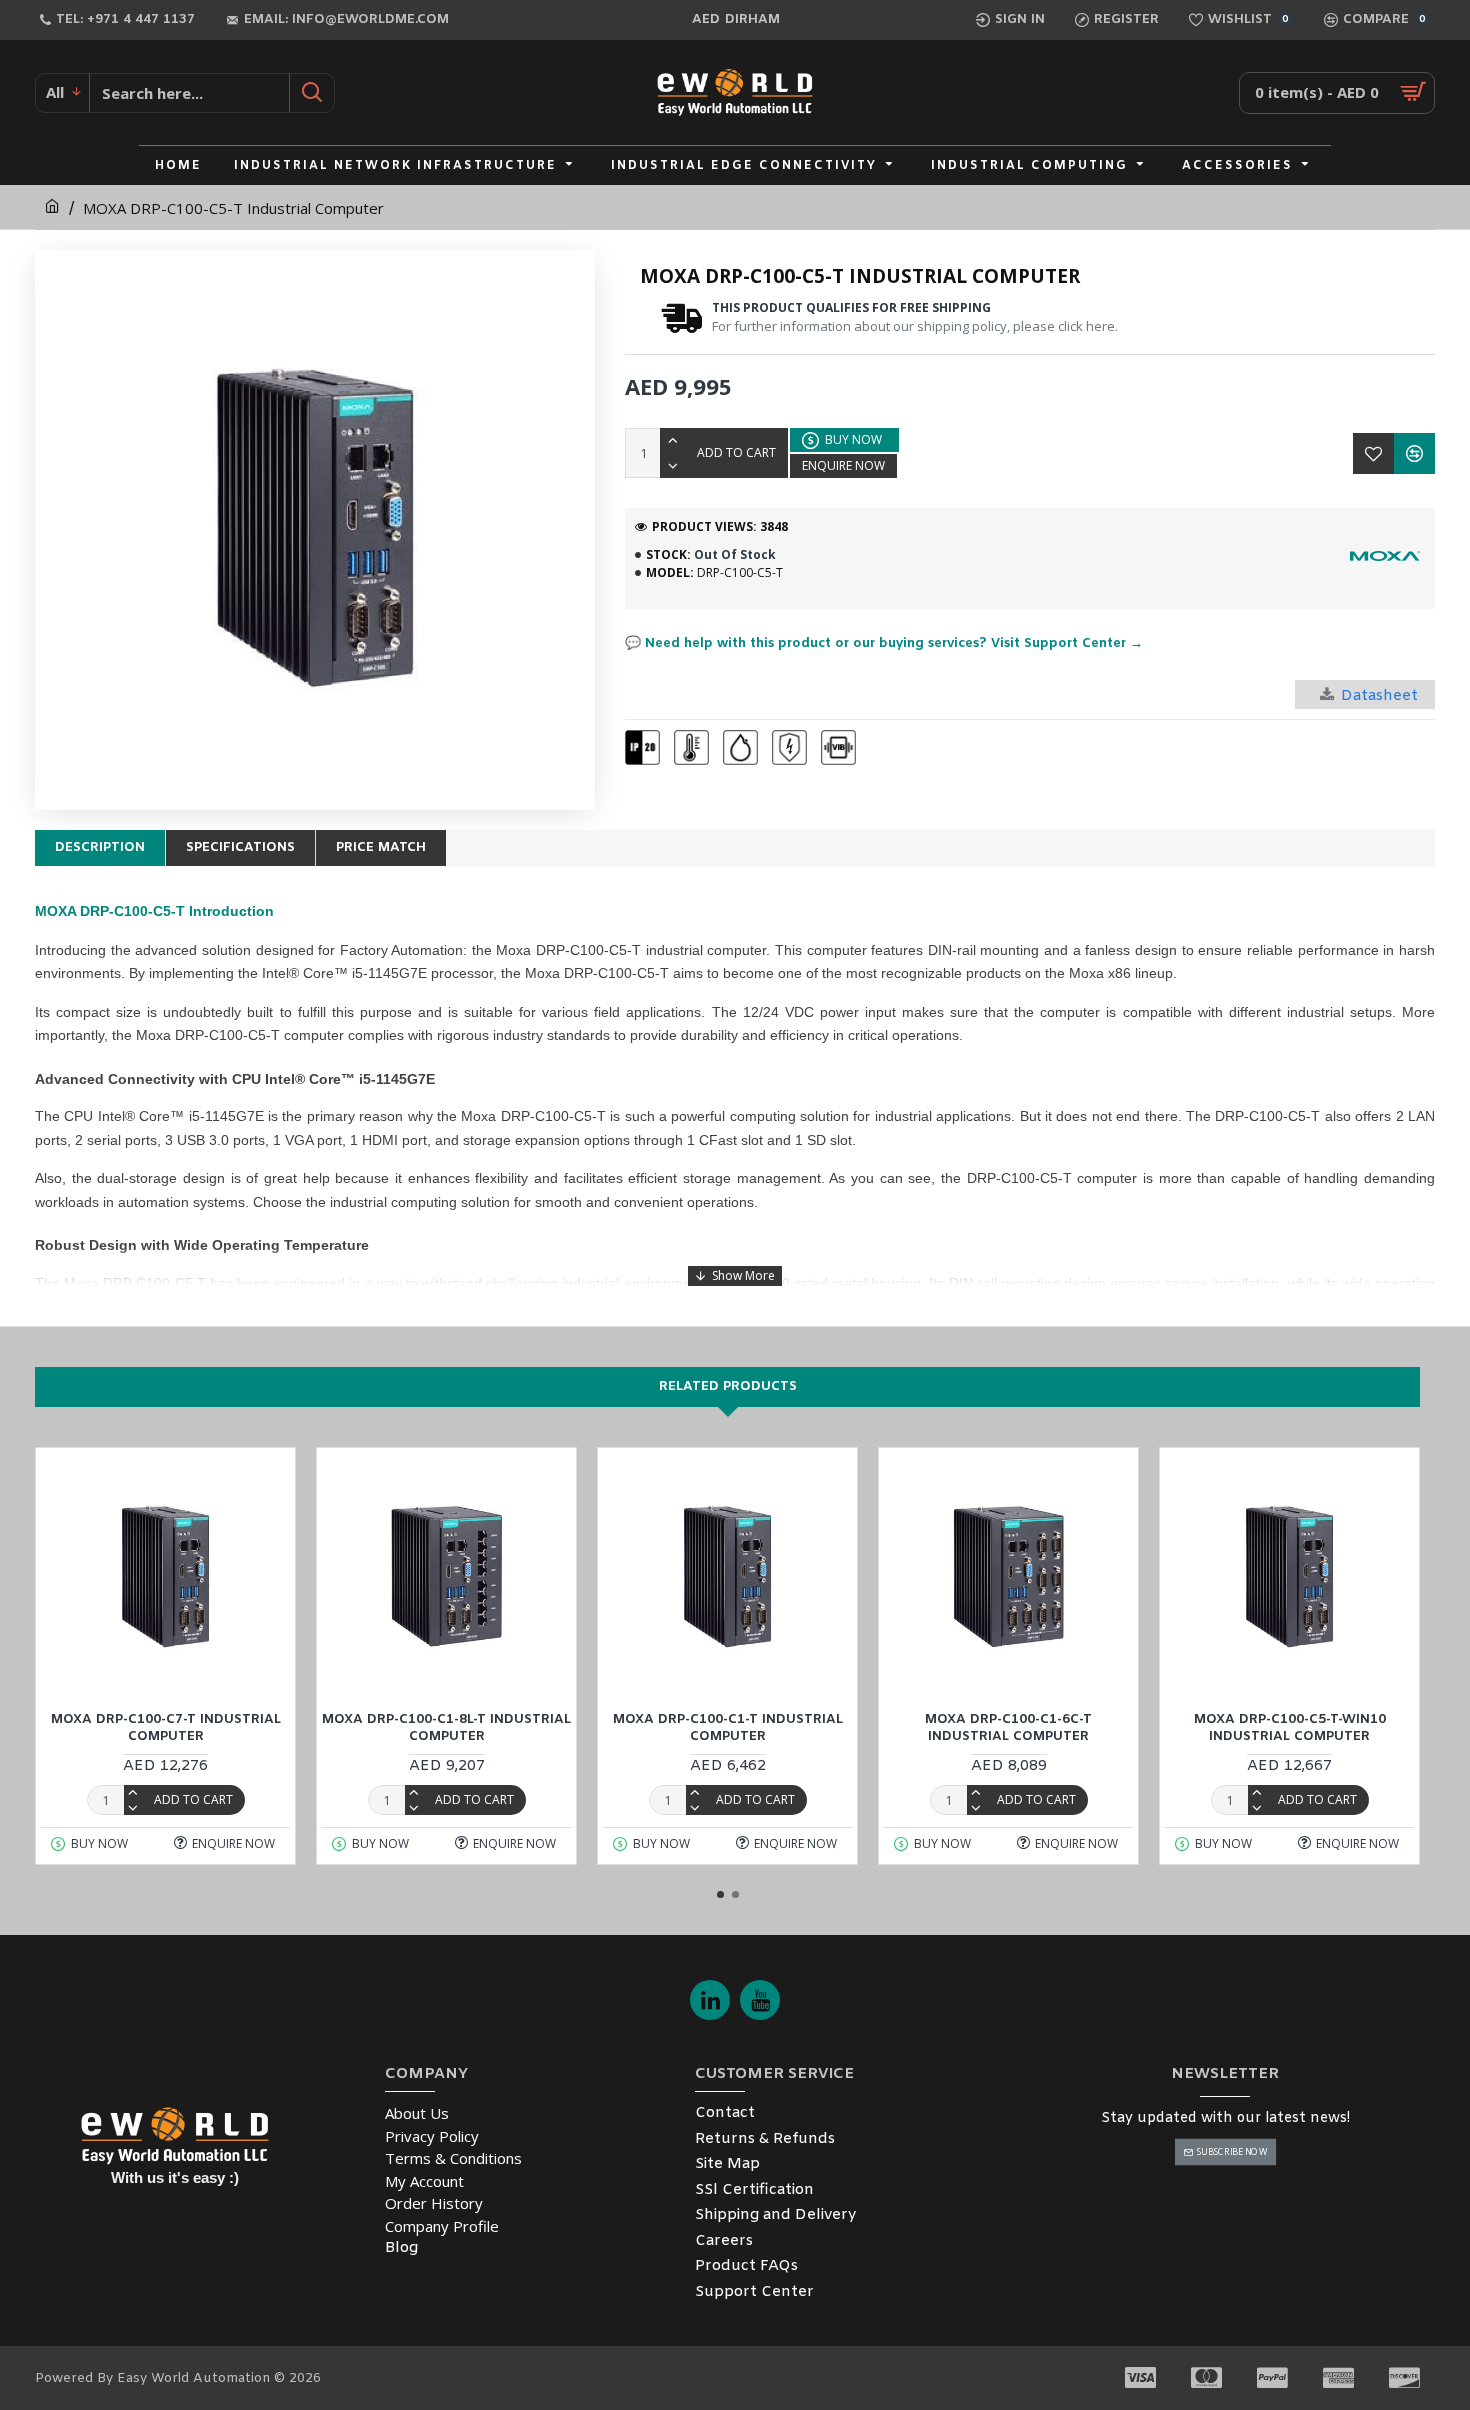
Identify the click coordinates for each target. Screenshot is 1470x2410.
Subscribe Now (1231, 2151)
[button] (720, 1894)
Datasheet (1379, 696)
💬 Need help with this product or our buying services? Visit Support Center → (884, 643)
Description (100, 847)
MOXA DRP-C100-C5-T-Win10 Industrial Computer (824, 1728)
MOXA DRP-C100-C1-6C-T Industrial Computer (543, 1728)
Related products (728, 1386)
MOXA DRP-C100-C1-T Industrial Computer (262, 1728)
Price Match (381, 847)
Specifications (240, 847)
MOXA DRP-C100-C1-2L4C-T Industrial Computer (1105, 1728)
